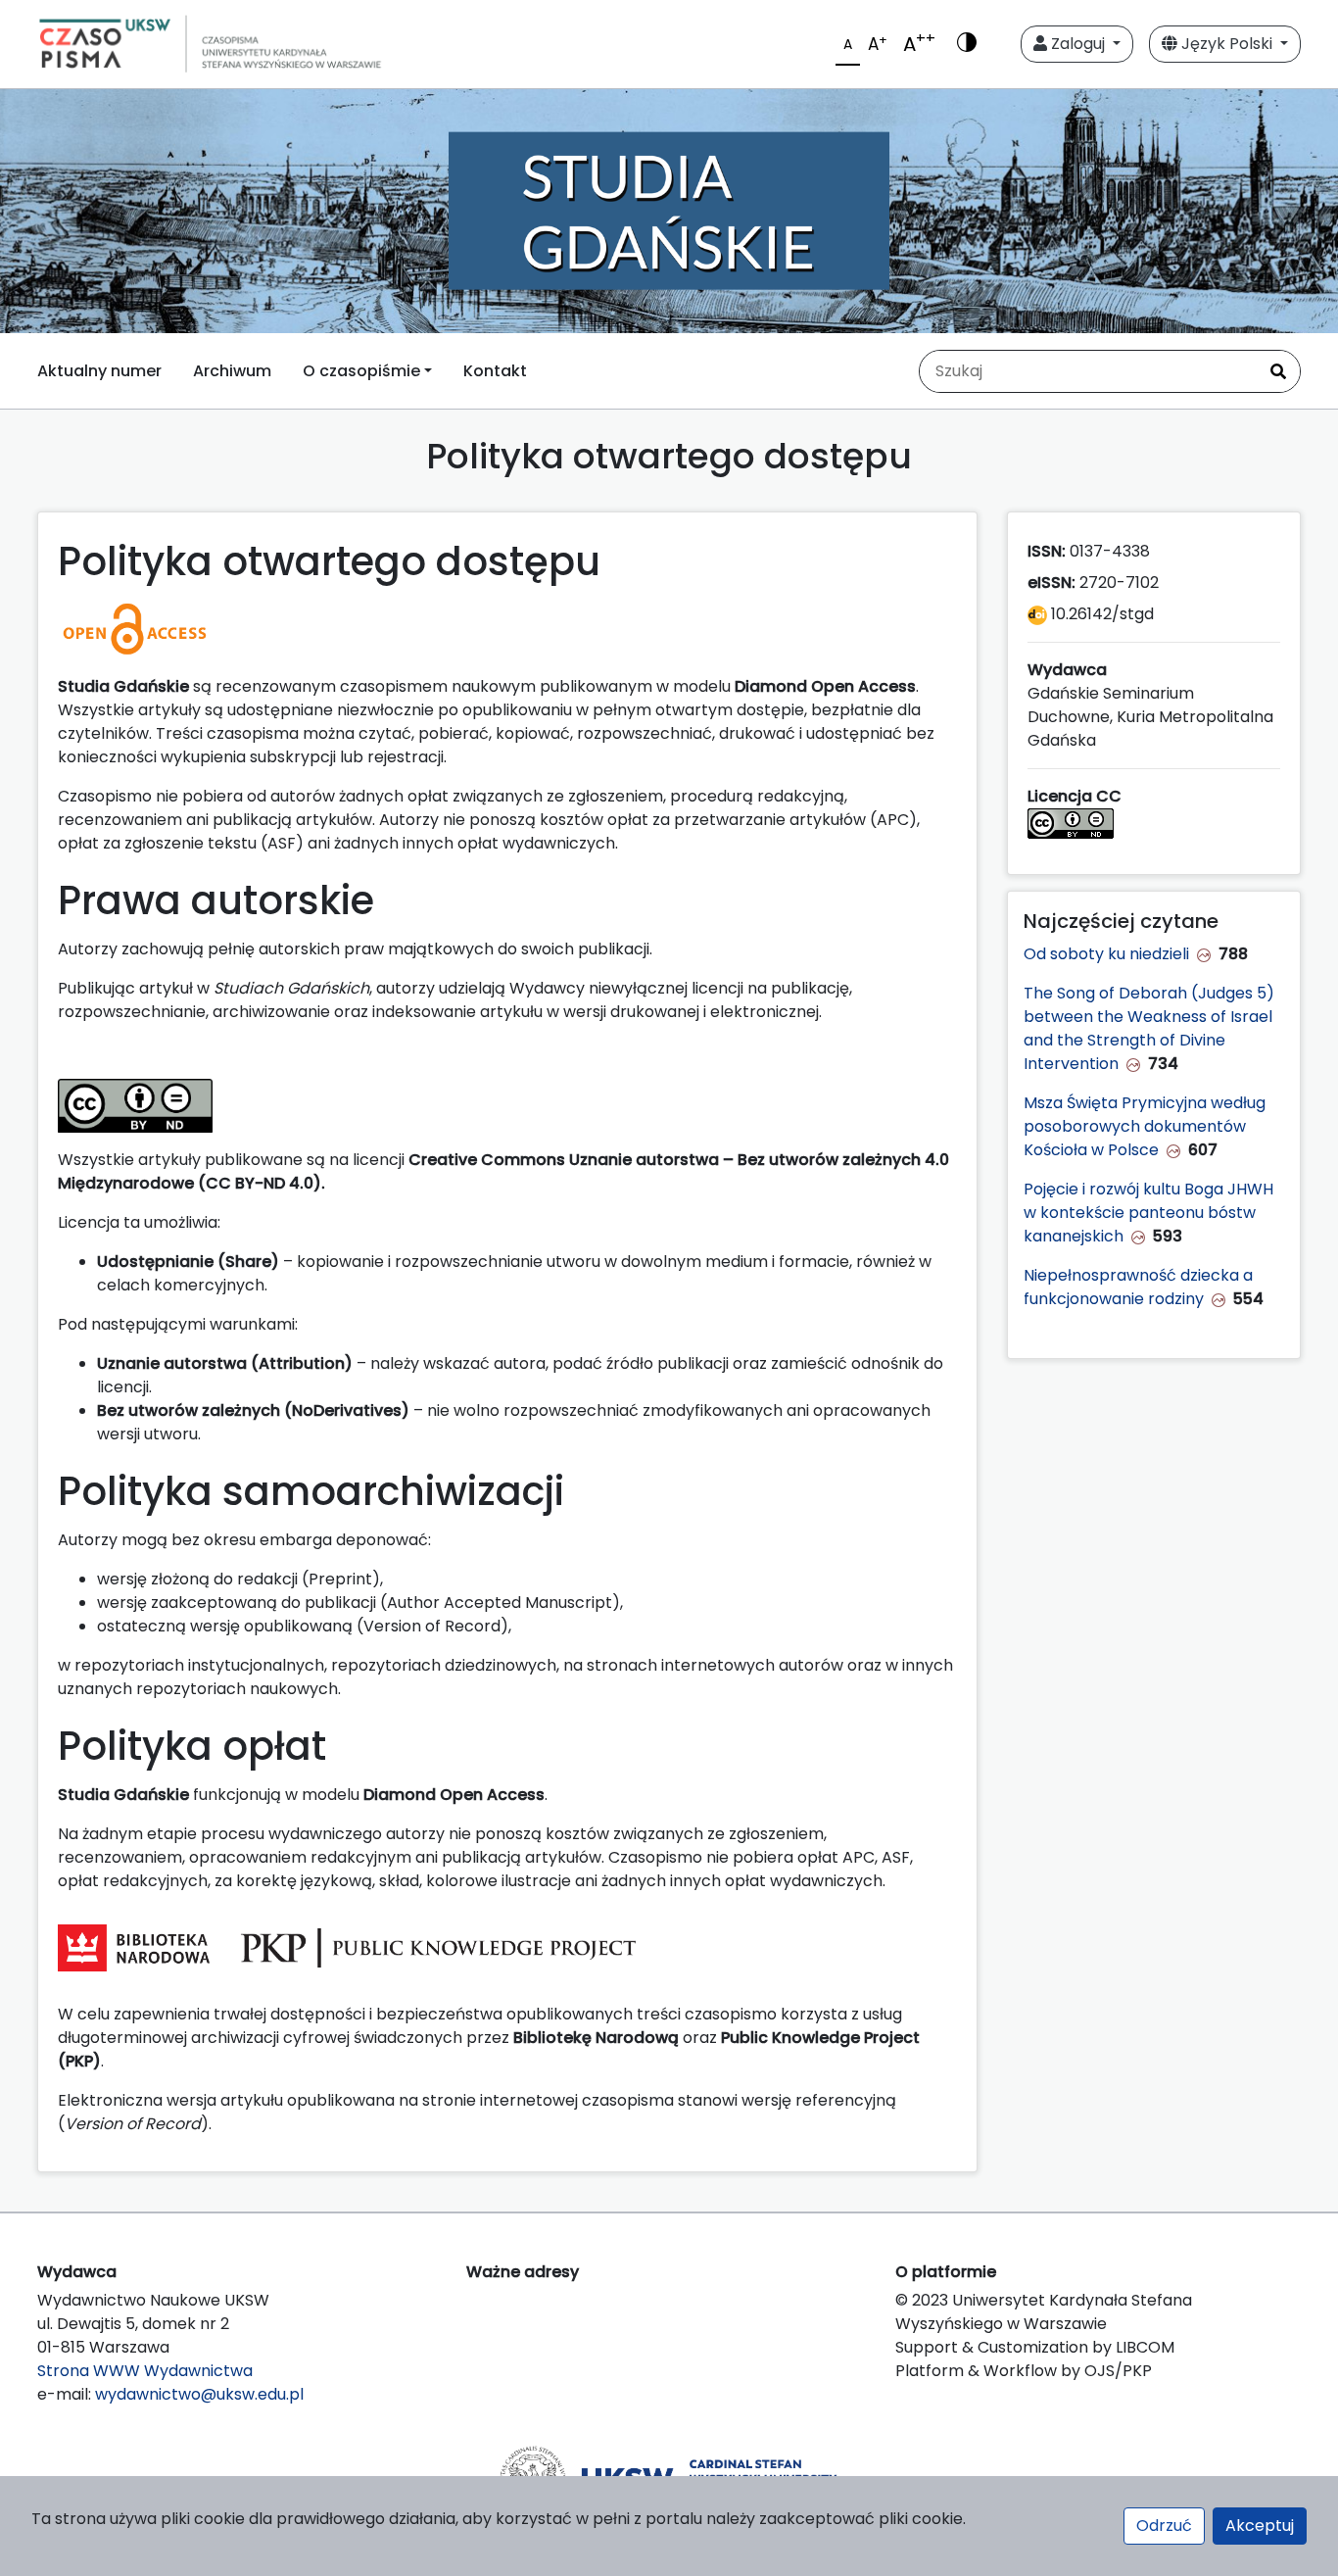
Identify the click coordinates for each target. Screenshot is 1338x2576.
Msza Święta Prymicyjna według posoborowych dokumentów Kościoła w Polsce (1145, 1126)
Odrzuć (1164, 2526)
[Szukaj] (1278, 371)
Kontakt (495, 371)
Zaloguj (1078, 44)
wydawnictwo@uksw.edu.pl (199, 2394)
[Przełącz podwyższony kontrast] (967, 44)
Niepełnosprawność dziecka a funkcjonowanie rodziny (1138, 1287)
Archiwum (232, 371)
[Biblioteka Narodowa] (134, 1947)
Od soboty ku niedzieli (1106, 954)
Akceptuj (1260, 2526)
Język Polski (1227, 44)
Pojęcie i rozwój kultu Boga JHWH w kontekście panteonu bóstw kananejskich (1148, 1213)
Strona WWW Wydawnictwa (145, 2371)
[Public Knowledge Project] (438, 1947)
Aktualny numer (99, 371)
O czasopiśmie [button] (361, 371)
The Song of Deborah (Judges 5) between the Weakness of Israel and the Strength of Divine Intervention (1149, 1028)
